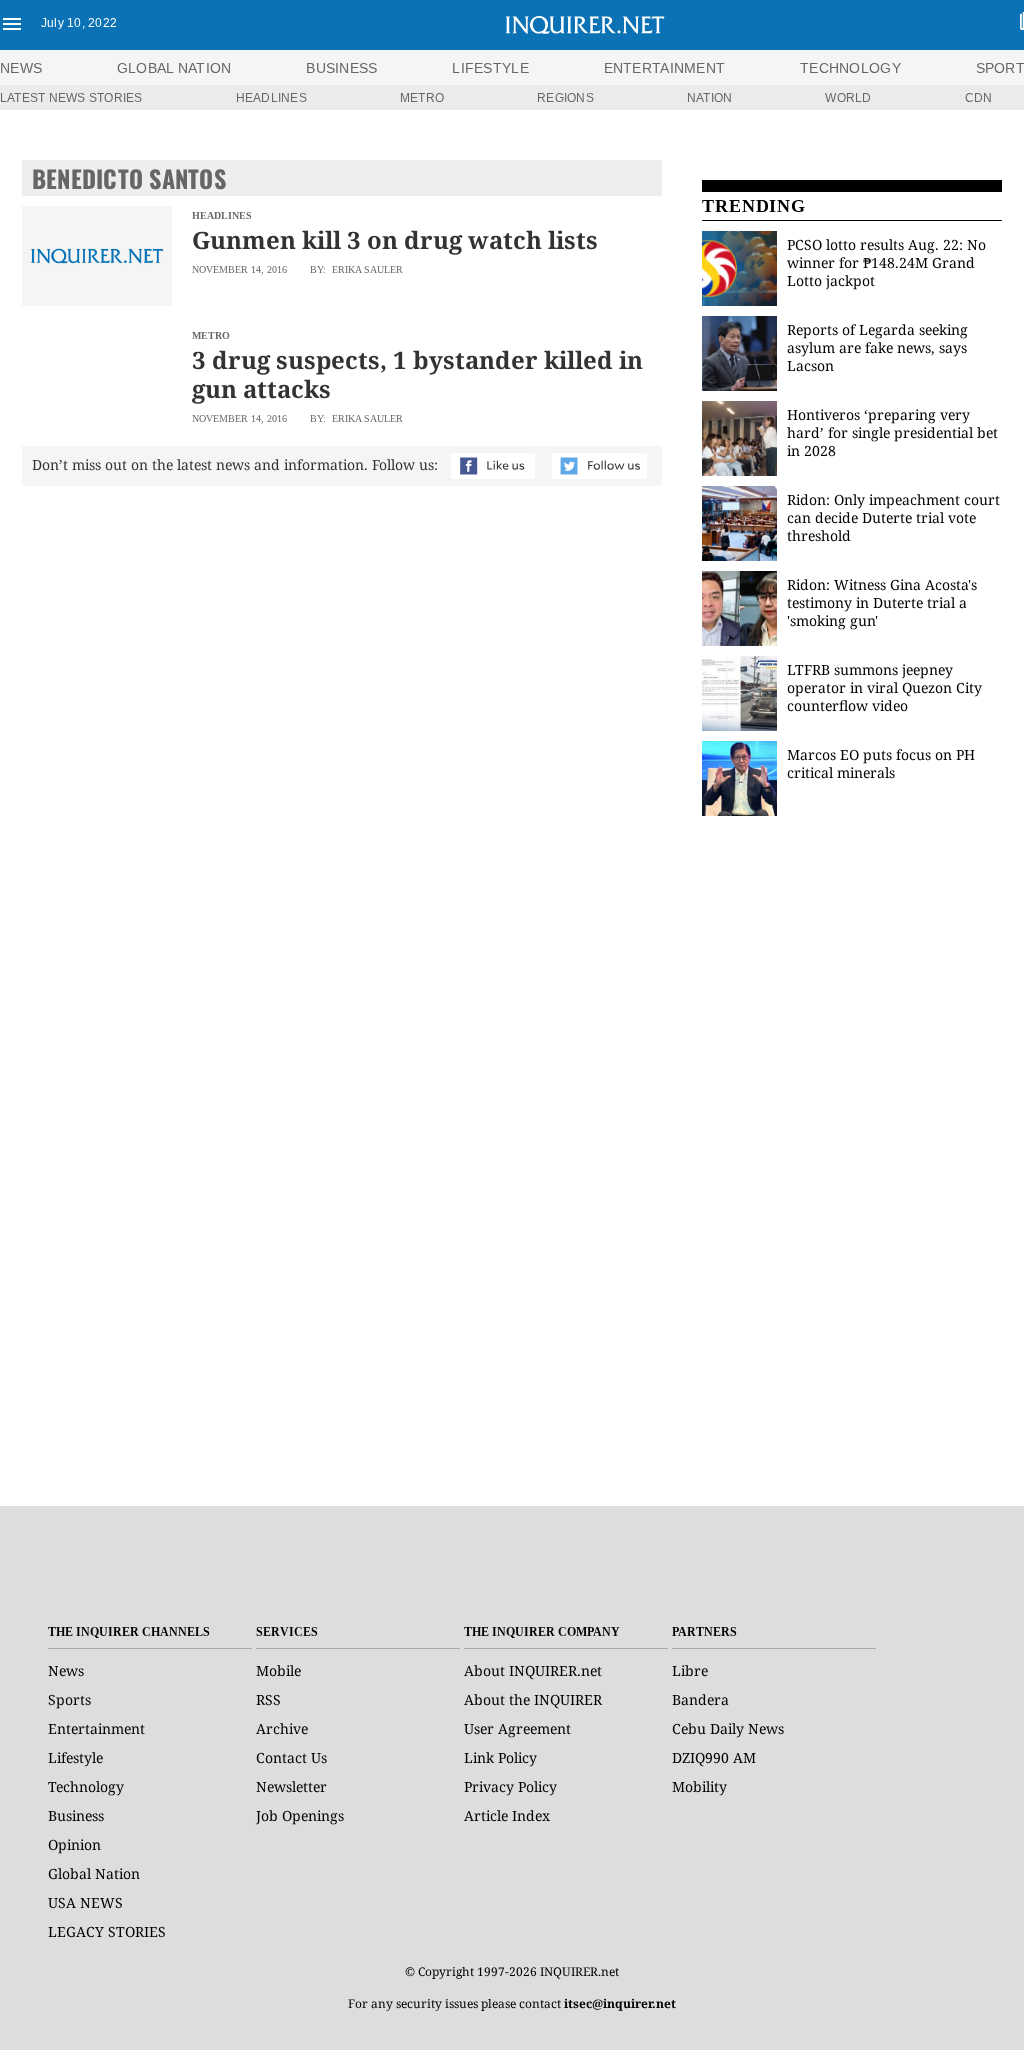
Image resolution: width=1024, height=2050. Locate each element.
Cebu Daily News (728, 1728)
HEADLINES (271, 98)
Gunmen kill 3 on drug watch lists (395, 239)
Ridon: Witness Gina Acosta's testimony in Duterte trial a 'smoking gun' (882, 602)
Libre (690, 1670)
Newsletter (291, 1786)
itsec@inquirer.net (620, 2003)
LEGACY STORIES (107, 1931)
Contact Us (291, 1757)
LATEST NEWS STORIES (71, 98)
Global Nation (94, 1873)
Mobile (278, 1670)
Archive (282, 1728)
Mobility (699, 1786)
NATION (709, 98)
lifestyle (490, 68)
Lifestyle (75, 1757)
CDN (979, 98)
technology (850, 68)
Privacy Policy (510, 1786)
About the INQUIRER (533, 1699)
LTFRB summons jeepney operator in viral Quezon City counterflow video (884, 687)
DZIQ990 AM (714, 1757)
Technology (86, 1786)
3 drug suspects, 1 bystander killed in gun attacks (417, 374)
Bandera (700, 1699)
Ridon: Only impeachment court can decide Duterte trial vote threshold (893, 517)
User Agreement (517, 1728)
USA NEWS (85, 1902)
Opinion (74, 1844)
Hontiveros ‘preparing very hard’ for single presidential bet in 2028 (892, 432)
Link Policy (500, 1757)
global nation (174, 68)
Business (76, 1815)
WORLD (848, 98)
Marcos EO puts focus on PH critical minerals (881, 763)
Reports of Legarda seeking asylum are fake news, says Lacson (877, 347)
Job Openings (300, 1815)
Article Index (507, 1815)
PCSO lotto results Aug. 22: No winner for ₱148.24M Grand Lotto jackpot (886, 262)
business (341, 68)
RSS (268, 1699)
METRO (422, 98)
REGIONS (565, 98)
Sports (69, 1699)
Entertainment (96, 1728)
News (21, 68)
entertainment (665, 68)
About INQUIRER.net (533, 1670)
